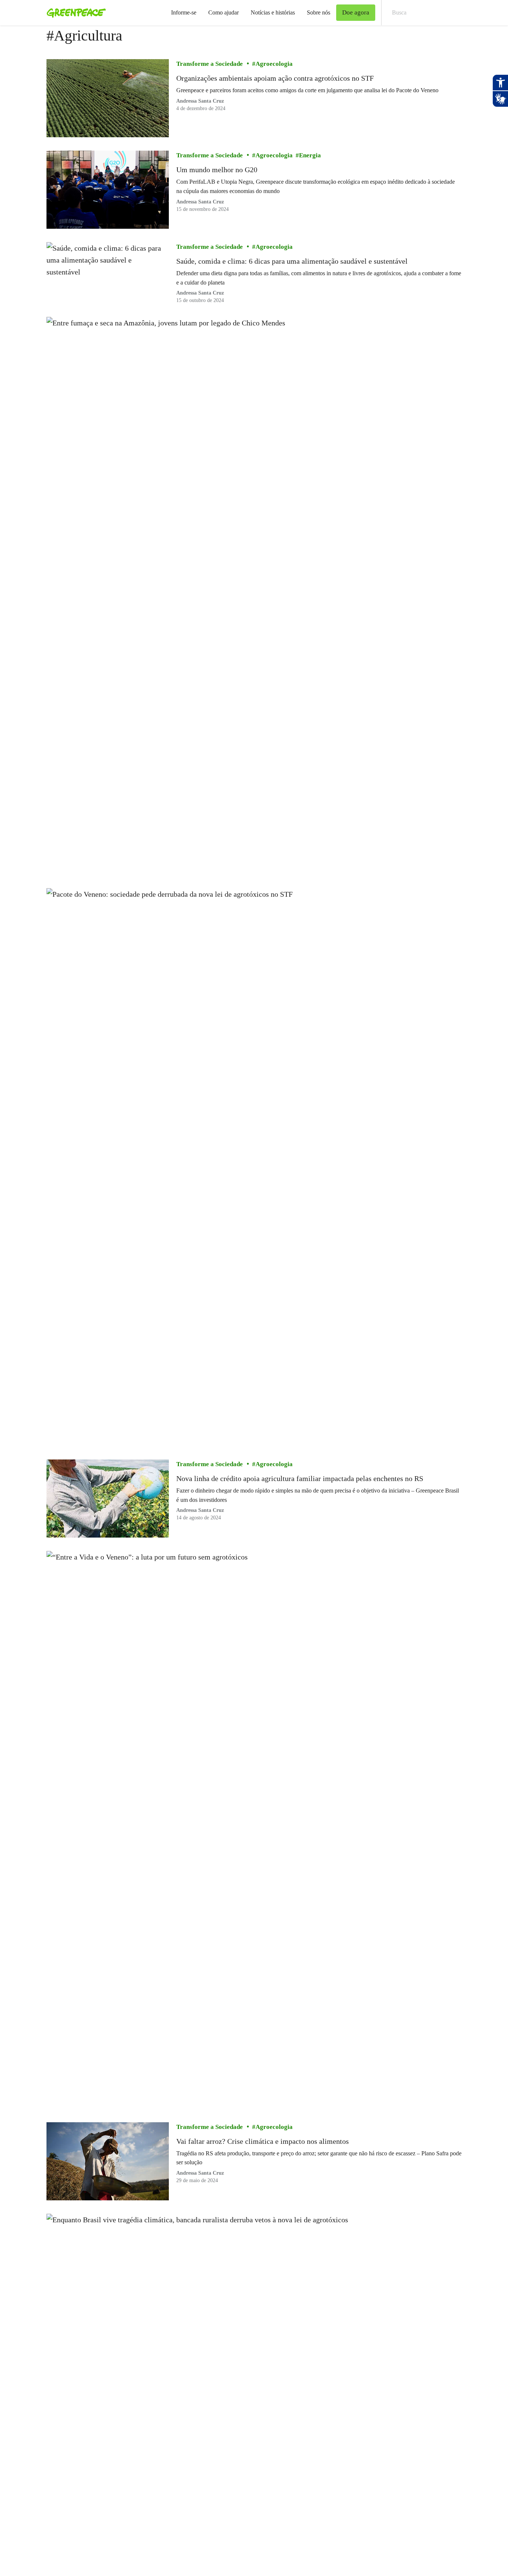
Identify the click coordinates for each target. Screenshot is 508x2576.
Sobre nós (319, 12)
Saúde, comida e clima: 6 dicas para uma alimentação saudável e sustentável (293, 261)
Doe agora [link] (356, 12)
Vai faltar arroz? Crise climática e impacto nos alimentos (263, 2141)
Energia (310, 155)
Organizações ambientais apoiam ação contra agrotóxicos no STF (275, 78)
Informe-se (184, 12)
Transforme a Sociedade (210, 64)
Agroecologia (274, 64)
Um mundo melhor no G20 (217, 170)
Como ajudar (224, 12)
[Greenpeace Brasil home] (74, 13)
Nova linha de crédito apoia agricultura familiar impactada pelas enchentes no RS (300, 1478)
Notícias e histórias (273, 12)
